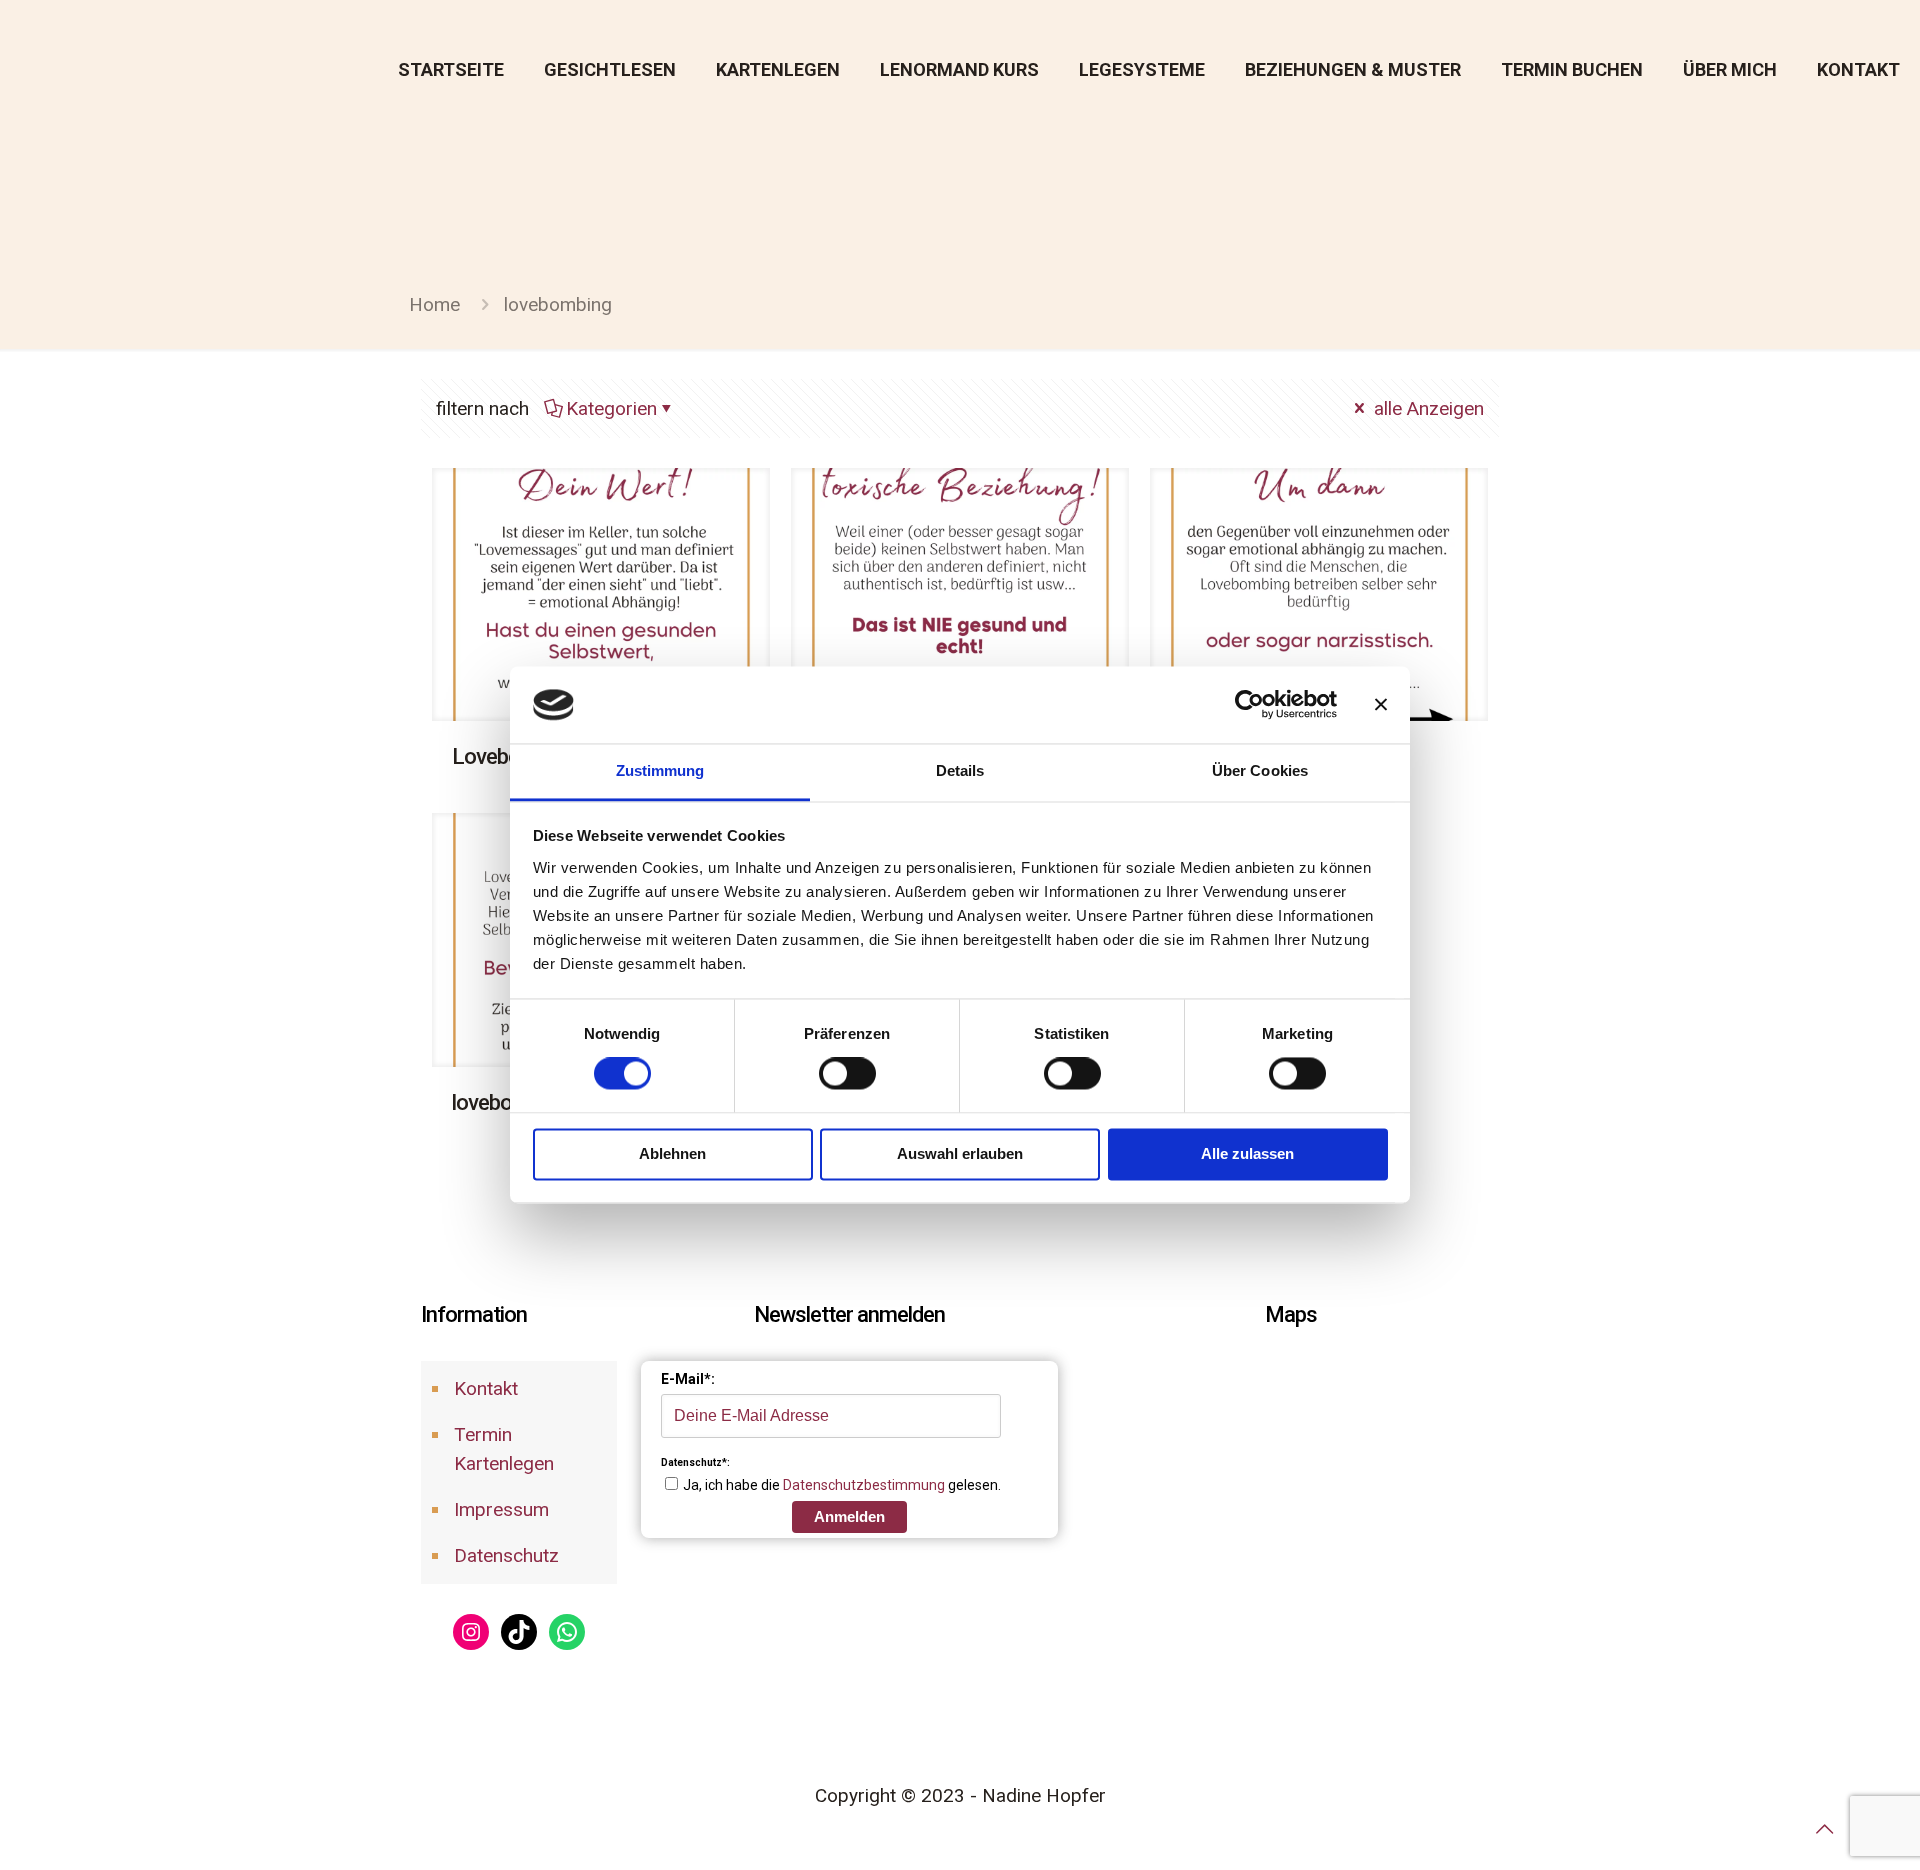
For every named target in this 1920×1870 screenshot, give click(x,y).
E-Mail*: (688, 1379)
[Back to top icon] (1824, 1829)
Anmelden (849, 1516)
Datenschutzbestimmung (864, 1485)
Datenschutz (506, 1555)
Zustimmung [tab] (660, 770)
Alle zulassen (1247, 1153)
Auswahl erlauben (960, 1153)
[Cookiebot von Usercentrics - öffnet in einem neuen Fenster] (1249, 705)
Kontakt (486, 1388)
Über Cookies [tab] (1260, 770)
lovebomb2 (502, 1102)
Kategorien (611, 408)
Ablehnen (672, 1153)
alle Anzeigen (1426, 408)
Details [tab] (960, 770)
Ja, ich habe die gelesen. (842, 1485)
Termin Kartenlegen (504, 1449)
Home (434, 304)
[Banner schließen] (1381, 705)
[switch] (847, 1074)
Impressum (501, 1509)
